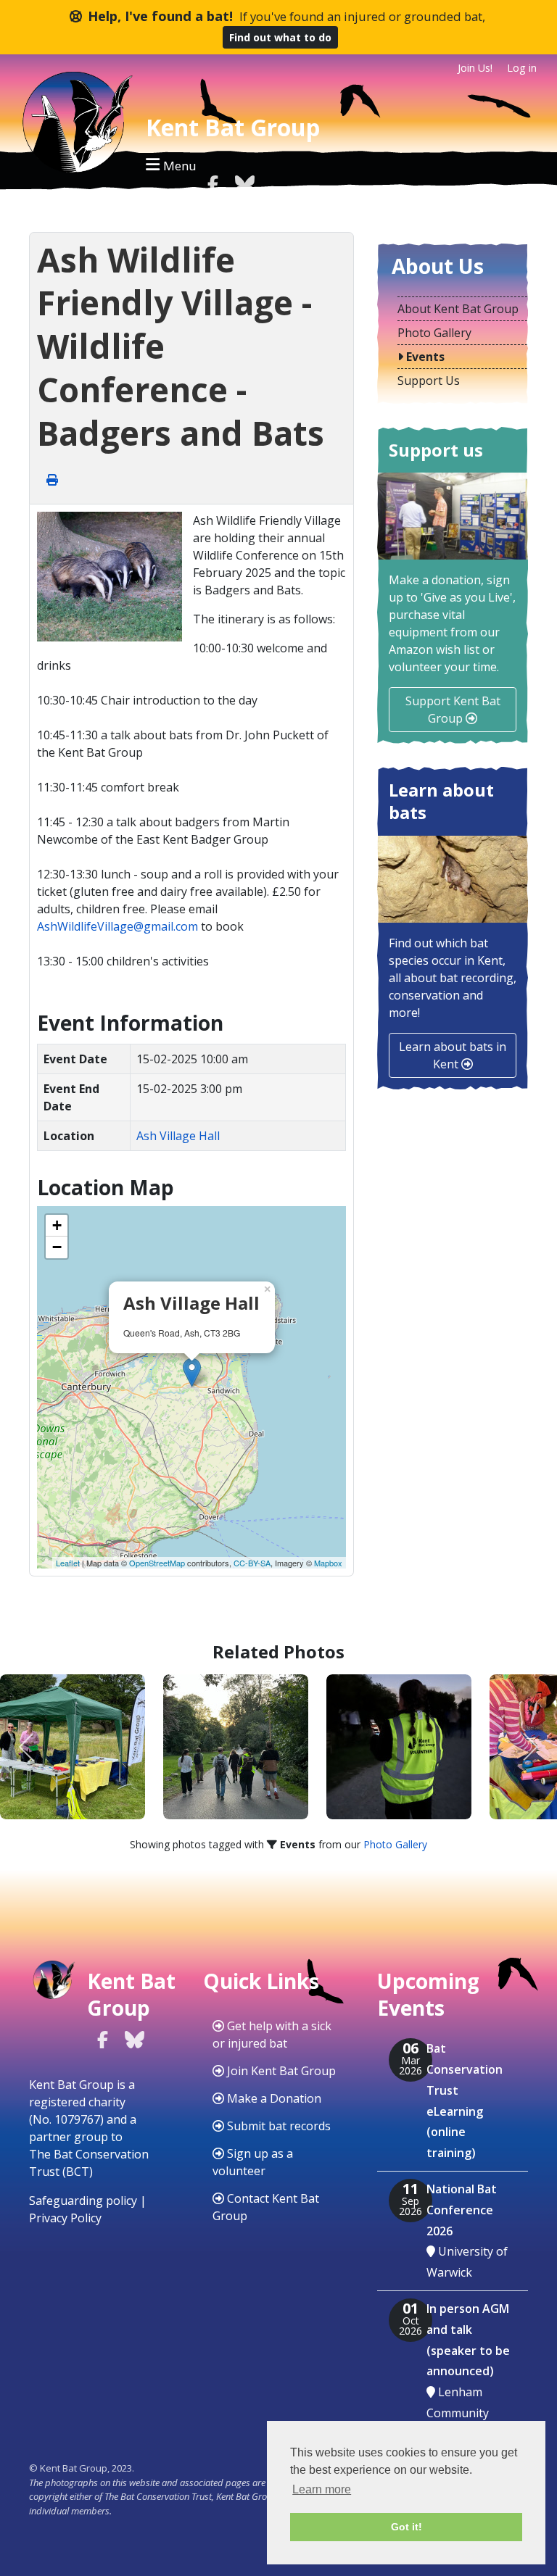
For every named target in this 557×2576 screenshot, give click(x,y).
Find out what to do (280, 37)
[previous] (27, 1747)
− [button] (57, 1247)
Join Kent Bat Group (280, 2071)
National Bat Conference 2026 (462, 2210)
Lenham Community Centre (458, 2413)
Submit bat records (277, 2126)
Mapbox (328, 1563)
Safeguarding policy (83, 2201)
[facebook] (213, 184)
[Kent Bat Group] (73, 126)
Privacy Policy (65, 2218)
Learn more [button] (322, 2489)
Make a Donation (273, 2098)
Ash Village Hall (178, 1136)
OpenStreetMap (157, 1563)
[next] (530, 1747)
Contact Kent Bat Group (266, 2207)
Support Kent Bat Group (453, 710)
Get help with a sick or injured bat (272, 2035)
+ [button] (57, 1225)
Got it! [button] (407, 2527)
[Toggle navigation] (171, 165)
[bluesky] (244, 184)
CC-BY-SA (252, 1563)
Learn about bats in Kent (453, 1055)
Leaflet (68, 1563)
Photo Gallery (395, 1844)
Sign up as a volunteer (253, 2162)
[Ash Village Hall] (192, 1372)
